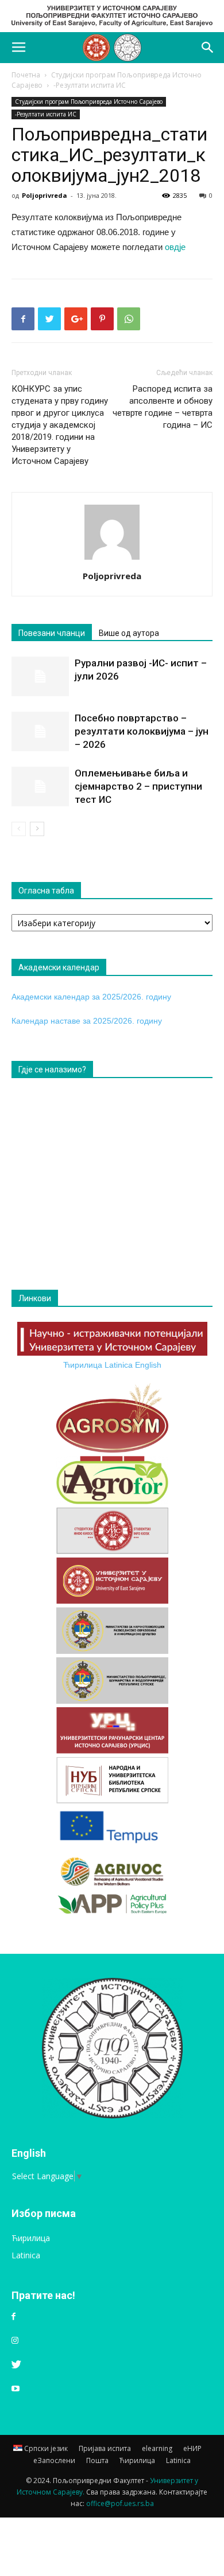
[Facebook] (13, 2317)
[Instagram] (15, 2341)
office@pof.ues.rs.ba (120, 2503)
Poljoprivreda (45, 195)
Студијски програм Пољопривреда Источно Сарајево (89, 102)
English (148, 1365)
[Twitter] (16, 2365)
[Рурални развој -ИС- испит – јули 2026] (40, 676)
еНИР (192, 2448)
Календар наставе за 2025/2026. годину (87, 1021)
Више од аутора (129, 633)
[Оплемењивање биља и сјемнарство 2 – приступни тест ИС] (40, 787)
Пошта (97, 2460)
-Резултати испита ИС (90, 85)
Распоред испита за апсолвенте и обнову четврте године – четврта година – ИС (163, 407)
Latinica (119, 1365)
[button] (208, 48)
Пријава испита (105, 2448)
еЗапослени (54, 2460)
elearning (157, 2448)
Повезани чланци (52, 633)
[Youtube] (16, 2389)
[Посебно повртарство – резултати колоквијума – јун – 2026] (40, 731)
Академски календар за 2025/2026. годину (91, 997)
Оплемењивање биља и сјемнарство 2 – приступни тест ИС (138, 786)
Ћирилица (83, 1365)
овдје (175, 247)
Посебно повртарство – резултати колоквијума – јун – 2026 (142, 731)
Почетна (26, 75)
